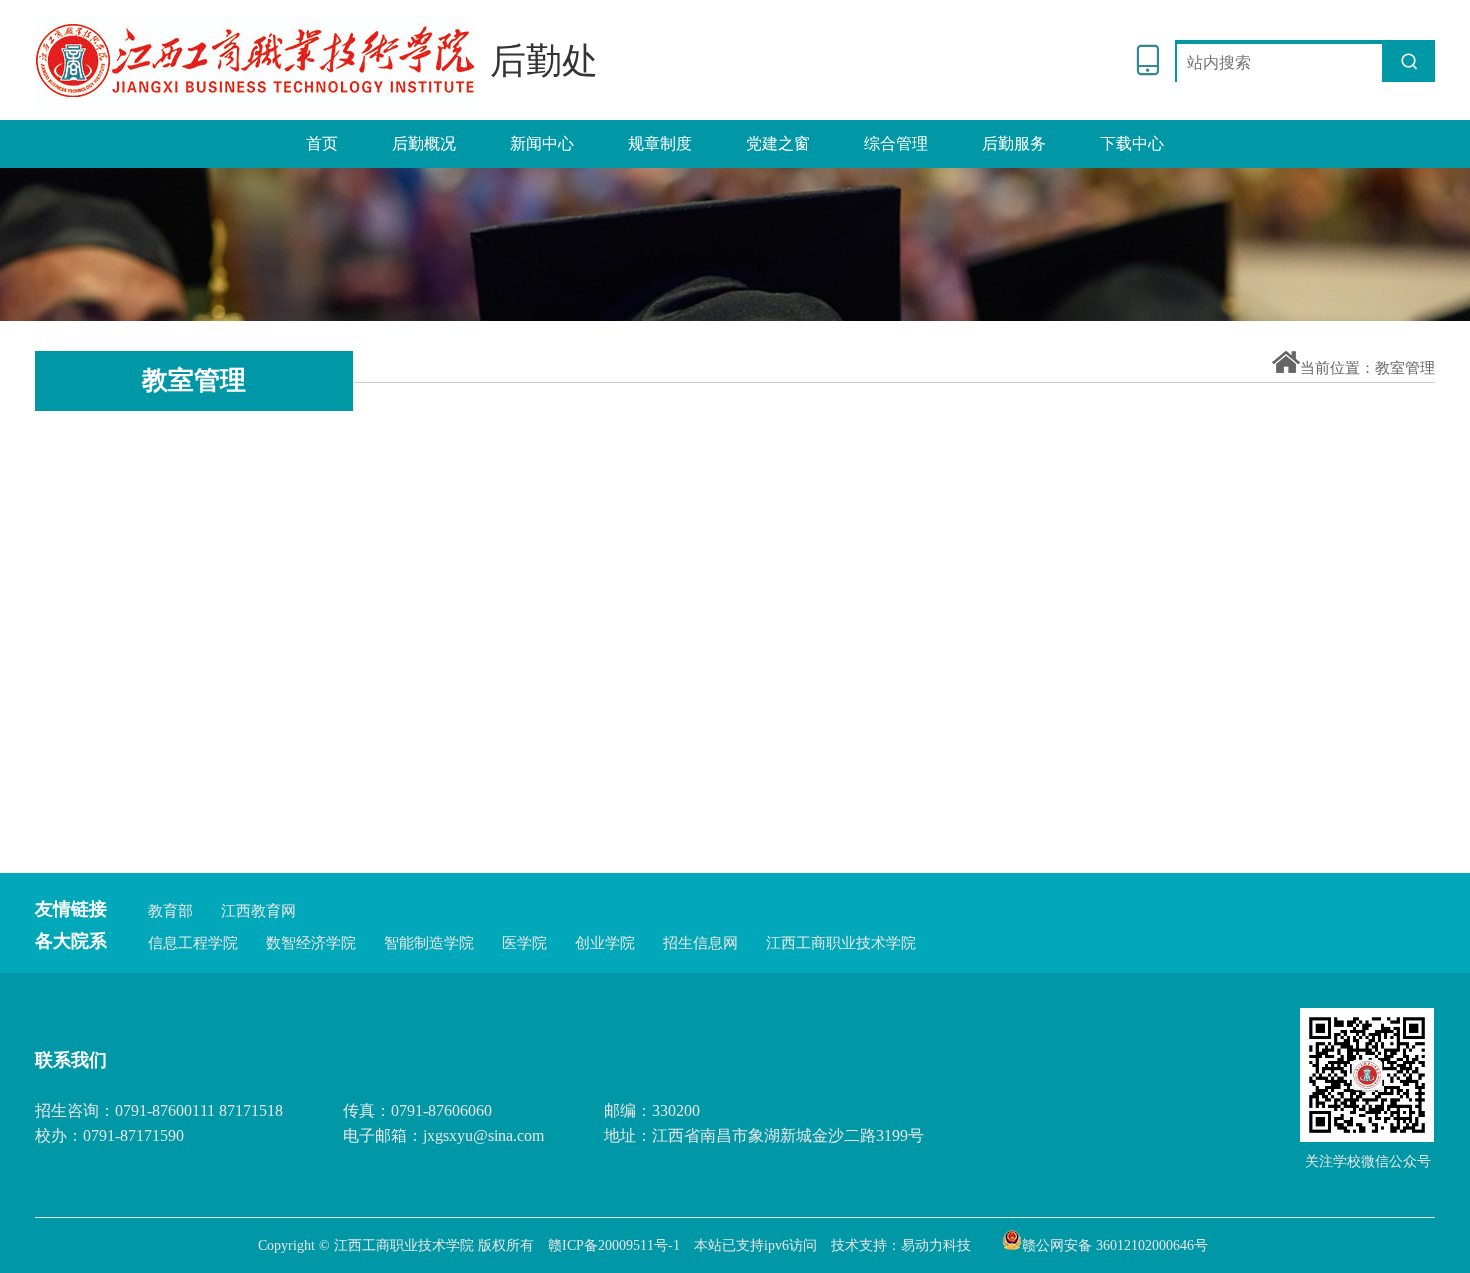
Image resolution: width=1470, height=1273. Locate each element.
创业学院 (605, 943)
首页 (322, 143)
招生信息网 (700, 943)
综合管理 (896, 143)
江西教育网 (258, 911)
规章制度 (660, 143)
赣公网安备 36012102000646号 (1115, 1244)
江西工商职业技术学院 (841, 943)
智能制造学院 (429, 943)
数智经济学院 (311, 943)
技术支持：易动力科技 (901, 1245)
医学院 (524, 943)
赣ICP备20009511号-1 (614, 1245)
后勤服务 (1014, 143)
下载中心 (1132, 143)
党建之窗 (778, 143)
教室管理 (1405, 368)
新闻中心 (542, 143)
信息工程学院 (193, 943)
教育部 (170, 911)
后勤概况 (424, 143)
